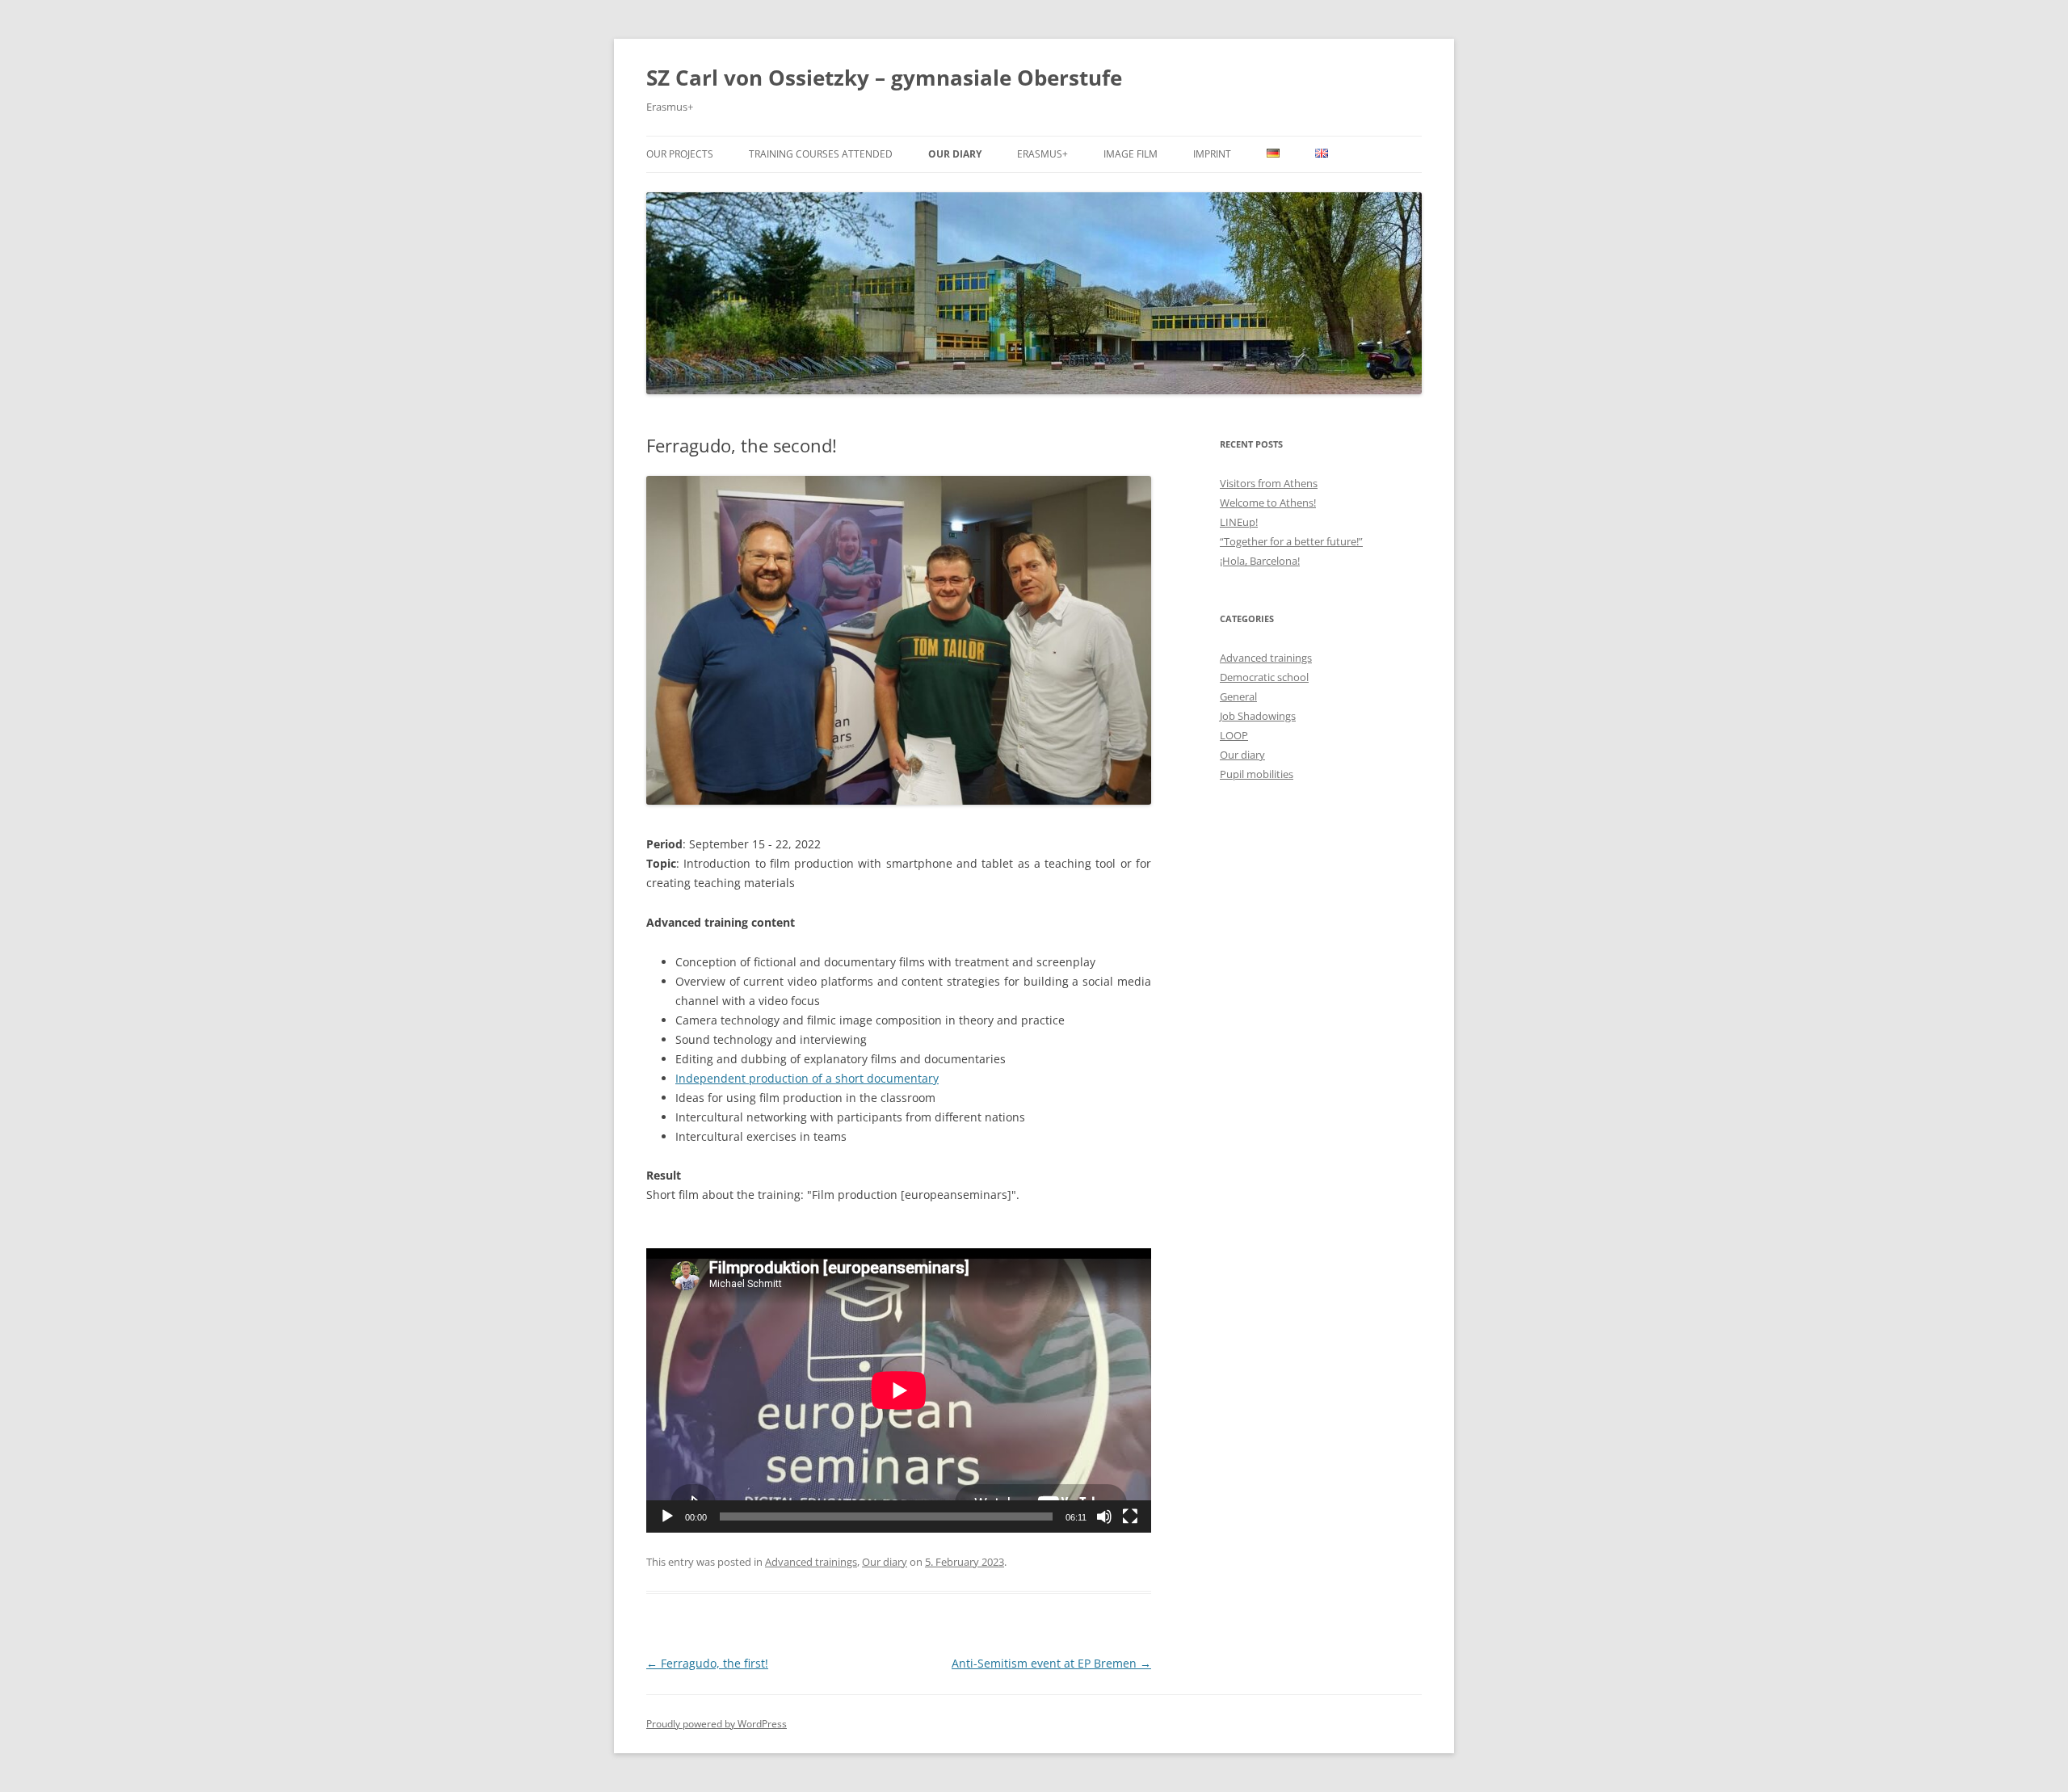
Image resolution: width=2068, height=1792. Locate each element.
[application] (899, 1390)
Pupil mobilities (1257, 774)
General (1238, 696)
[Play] (667, 1516)
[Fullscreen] (1130, 1516)
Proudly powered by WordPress (717, 1724)
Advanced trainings (811, 1562)
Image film (1131, 154)
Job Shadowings (1258, 716)
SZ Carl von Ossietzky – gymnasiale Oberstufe (884, 78)
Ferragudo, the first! (707, 1663)
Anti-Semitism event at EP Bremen (1051, 1663)
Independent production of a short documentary (807, 1078)
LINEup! (1239, 522)
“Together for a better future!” (1291, 541)
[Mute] (1104, 1516)
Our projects (680, 154)
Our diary (955, 154)
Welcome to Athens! (1268, 503)
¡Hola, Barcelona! (1260, 561)
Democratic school (1264, 677)
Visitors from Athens (1269, 483)
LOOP (1234, 735)
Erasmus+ (1042, 154)
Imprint (1212, 154)
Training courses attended (821, 154)
